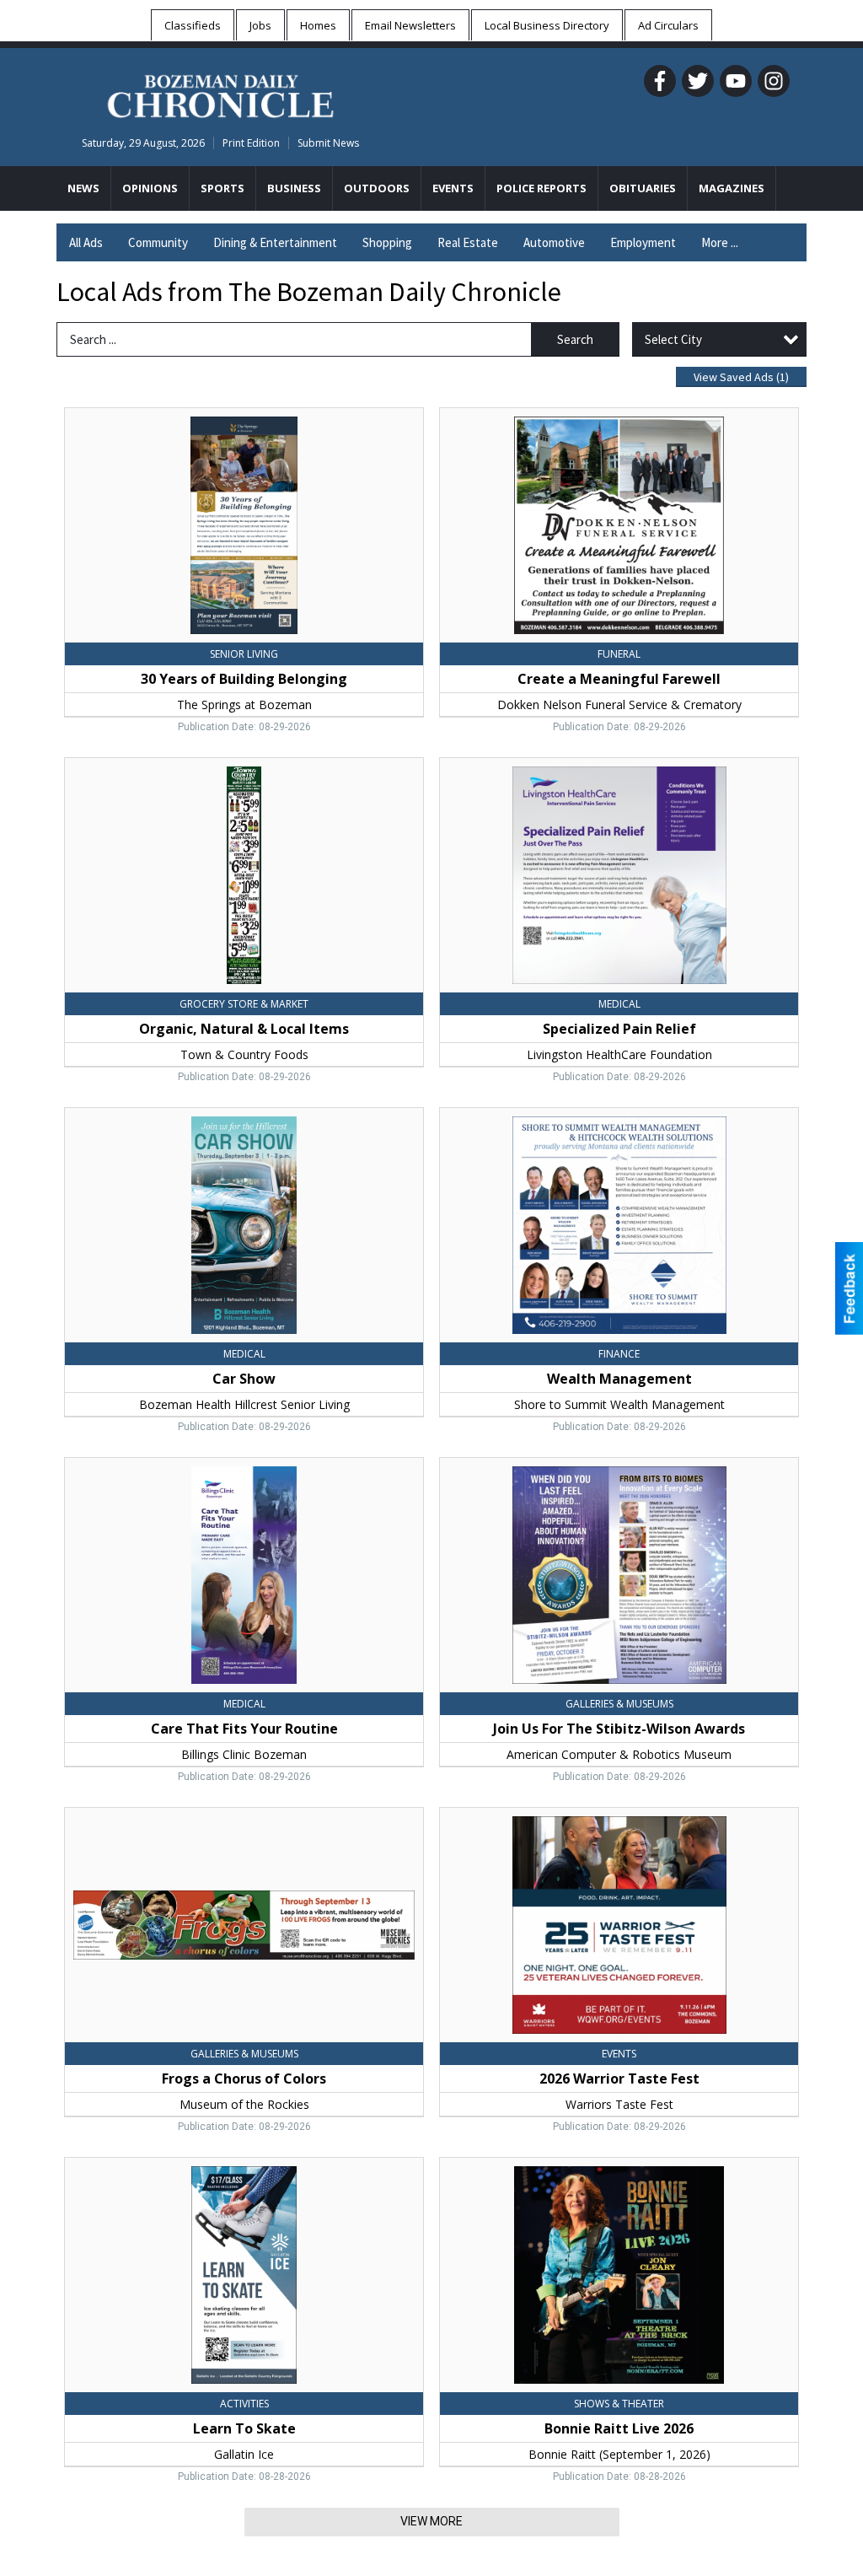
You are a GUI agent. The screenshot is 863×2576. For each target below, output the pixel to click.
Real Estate (468, 242)
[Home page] (220, 94)
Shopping (387, 242)
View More (431, 2521)
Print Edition (251, 143)
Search (575, 339)
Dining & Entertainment (275, 242)
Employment (643, 242)
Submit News (328, 143)
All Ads (86, 242)
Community (158, 242)
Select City (673, 339)
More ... (720, 242)
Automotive (554, 242)
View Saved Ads (741, 377)
